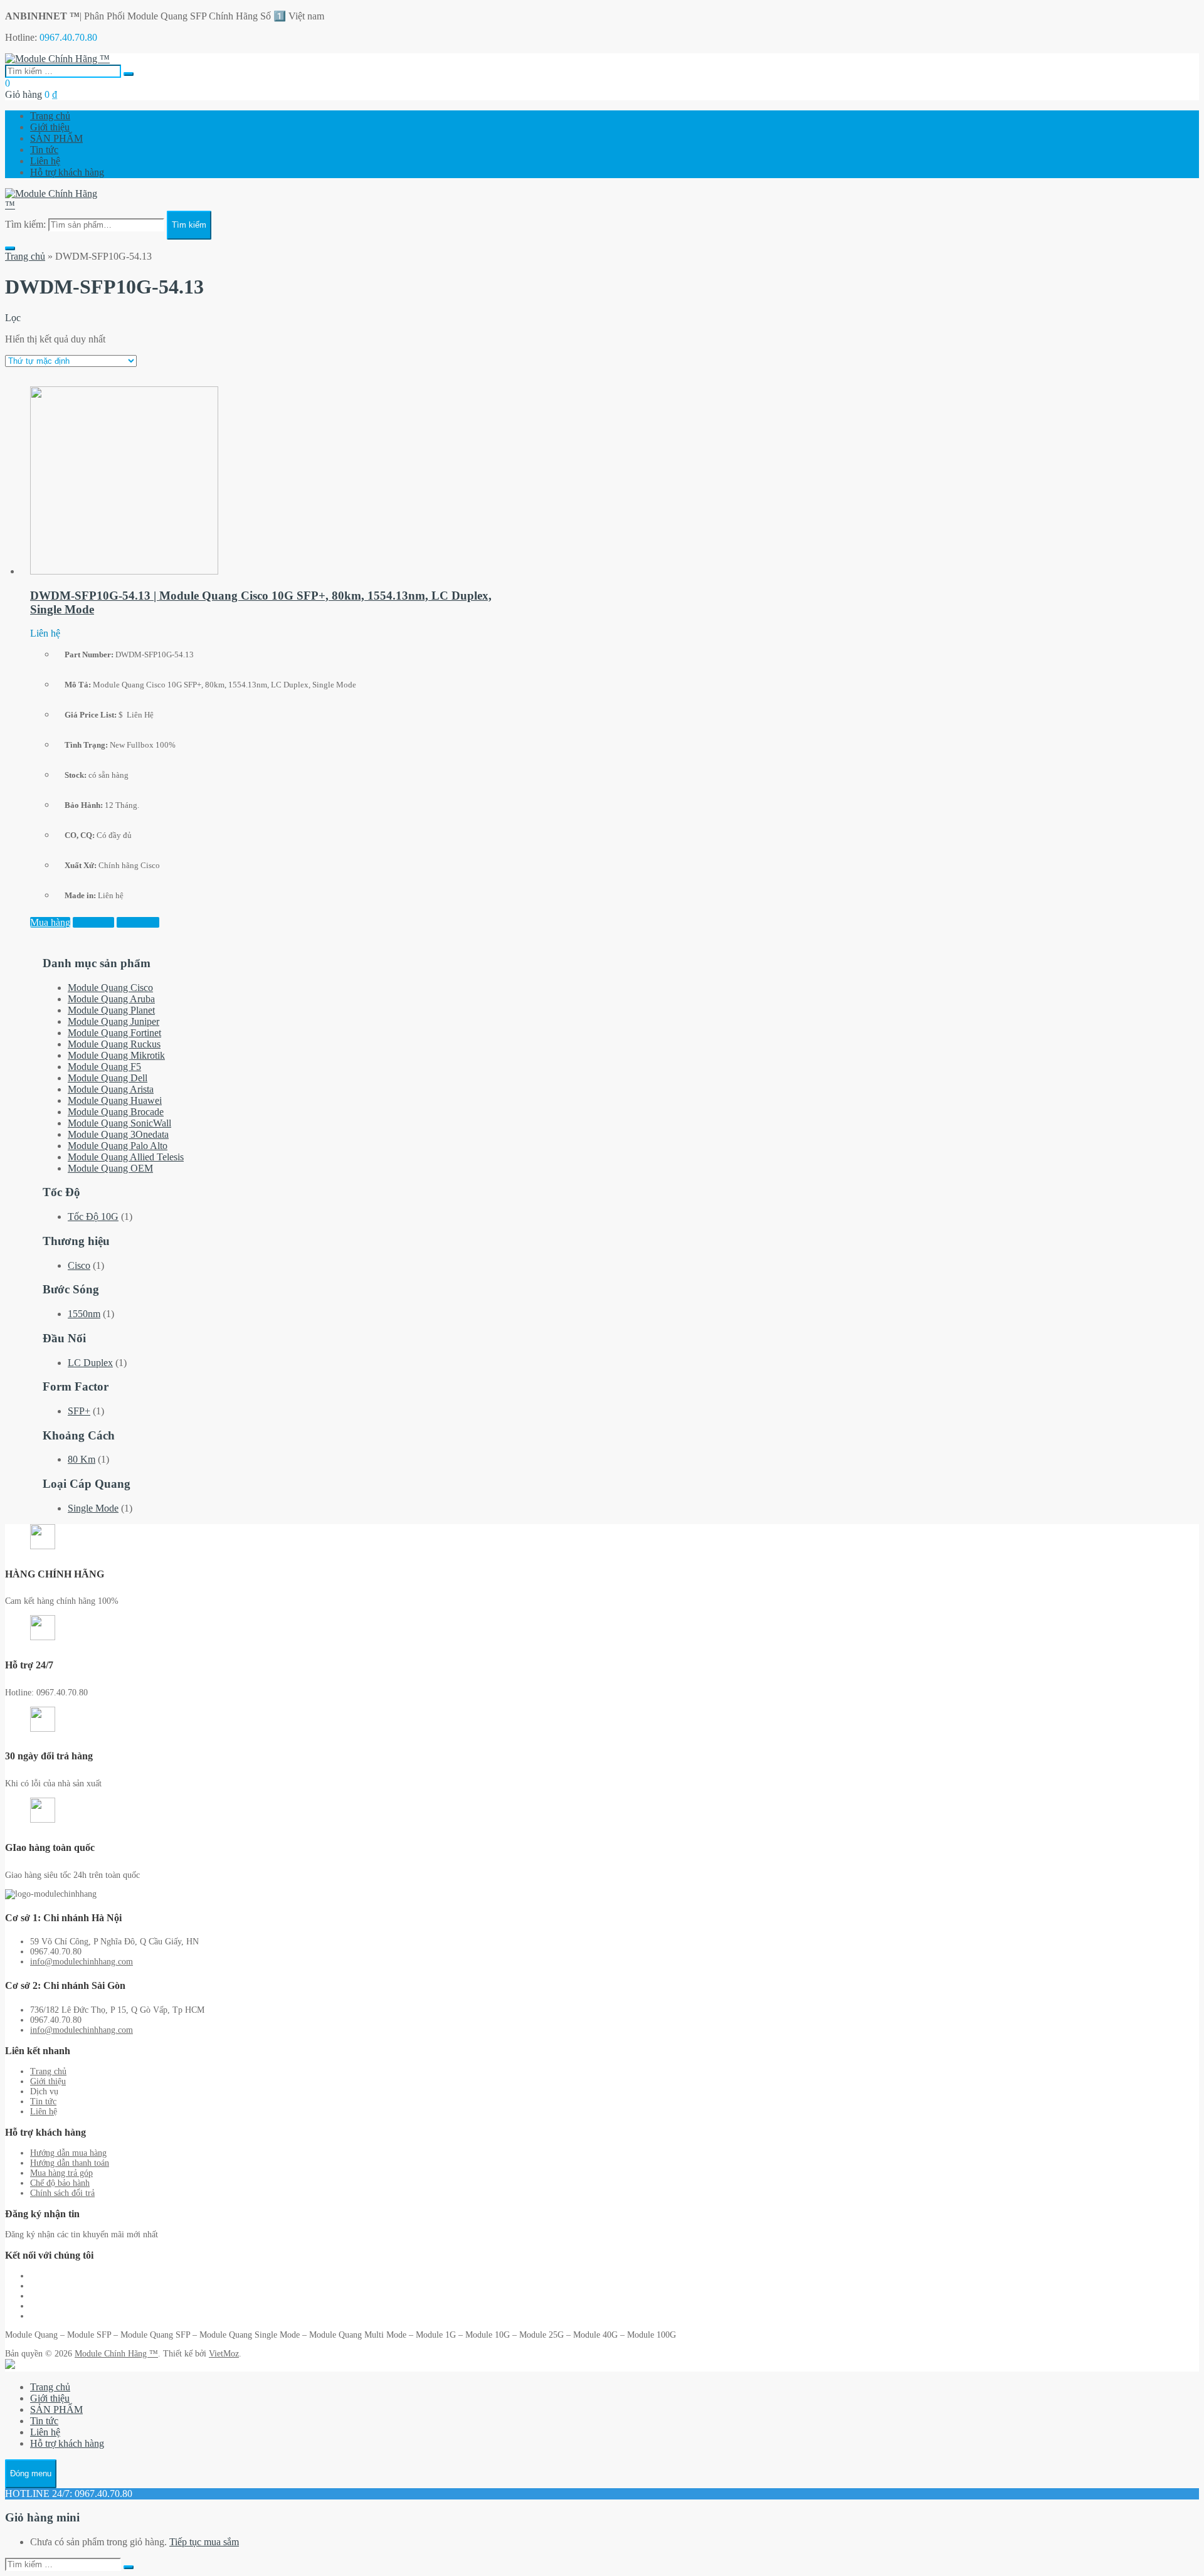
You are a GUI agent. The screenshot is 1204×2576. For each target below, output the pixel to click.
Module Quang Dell (108, 1078)
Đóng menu (31, 2473)
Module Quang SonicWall (119, 1123)
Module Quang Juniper (114, 1021)
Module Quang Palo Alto (118, 1146)
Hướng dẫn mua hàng (68, 2153)
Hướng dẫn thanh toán (70, 2163)
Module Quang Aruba (111, 999)
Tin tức (44, 150)
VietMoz (224, 2354)
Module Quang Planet (111, 1010)
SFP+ (79, 1411)
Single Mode (93, 1508)
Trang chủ (50, 116)
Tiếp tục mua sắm (204, 2542)
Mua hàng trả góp (61, 2173)
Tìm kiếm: (25, 224)
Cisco (79, 1265)
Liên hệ (45, 161)
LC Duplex (90, 1363)
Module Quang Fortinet (114, 1033)
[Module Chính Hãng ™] (57, 59)
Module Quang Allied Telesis (126, 1157)
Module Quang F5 (104, 1067)
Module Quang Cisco (110, 988)
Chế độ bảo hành (60, 2183)
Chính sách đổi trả (62, 2193)
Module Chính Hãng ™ (116, 2354)
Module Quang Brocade (116, 1112)
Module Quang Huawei (115, 1100)
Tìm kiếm (189, 225)
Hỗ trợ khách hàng (67, 172)
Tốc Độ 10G (93, 1216)
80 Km (82, 1459)
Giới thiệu (50, 127)
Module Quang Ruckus (114, 1044)
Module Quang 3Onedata (118, 1134)
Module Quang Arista (111, 1089)
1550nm (84, 1314)
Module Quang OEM (110, 1168)
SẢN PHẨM (56, 138)
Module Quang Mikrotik (116, 1055)
